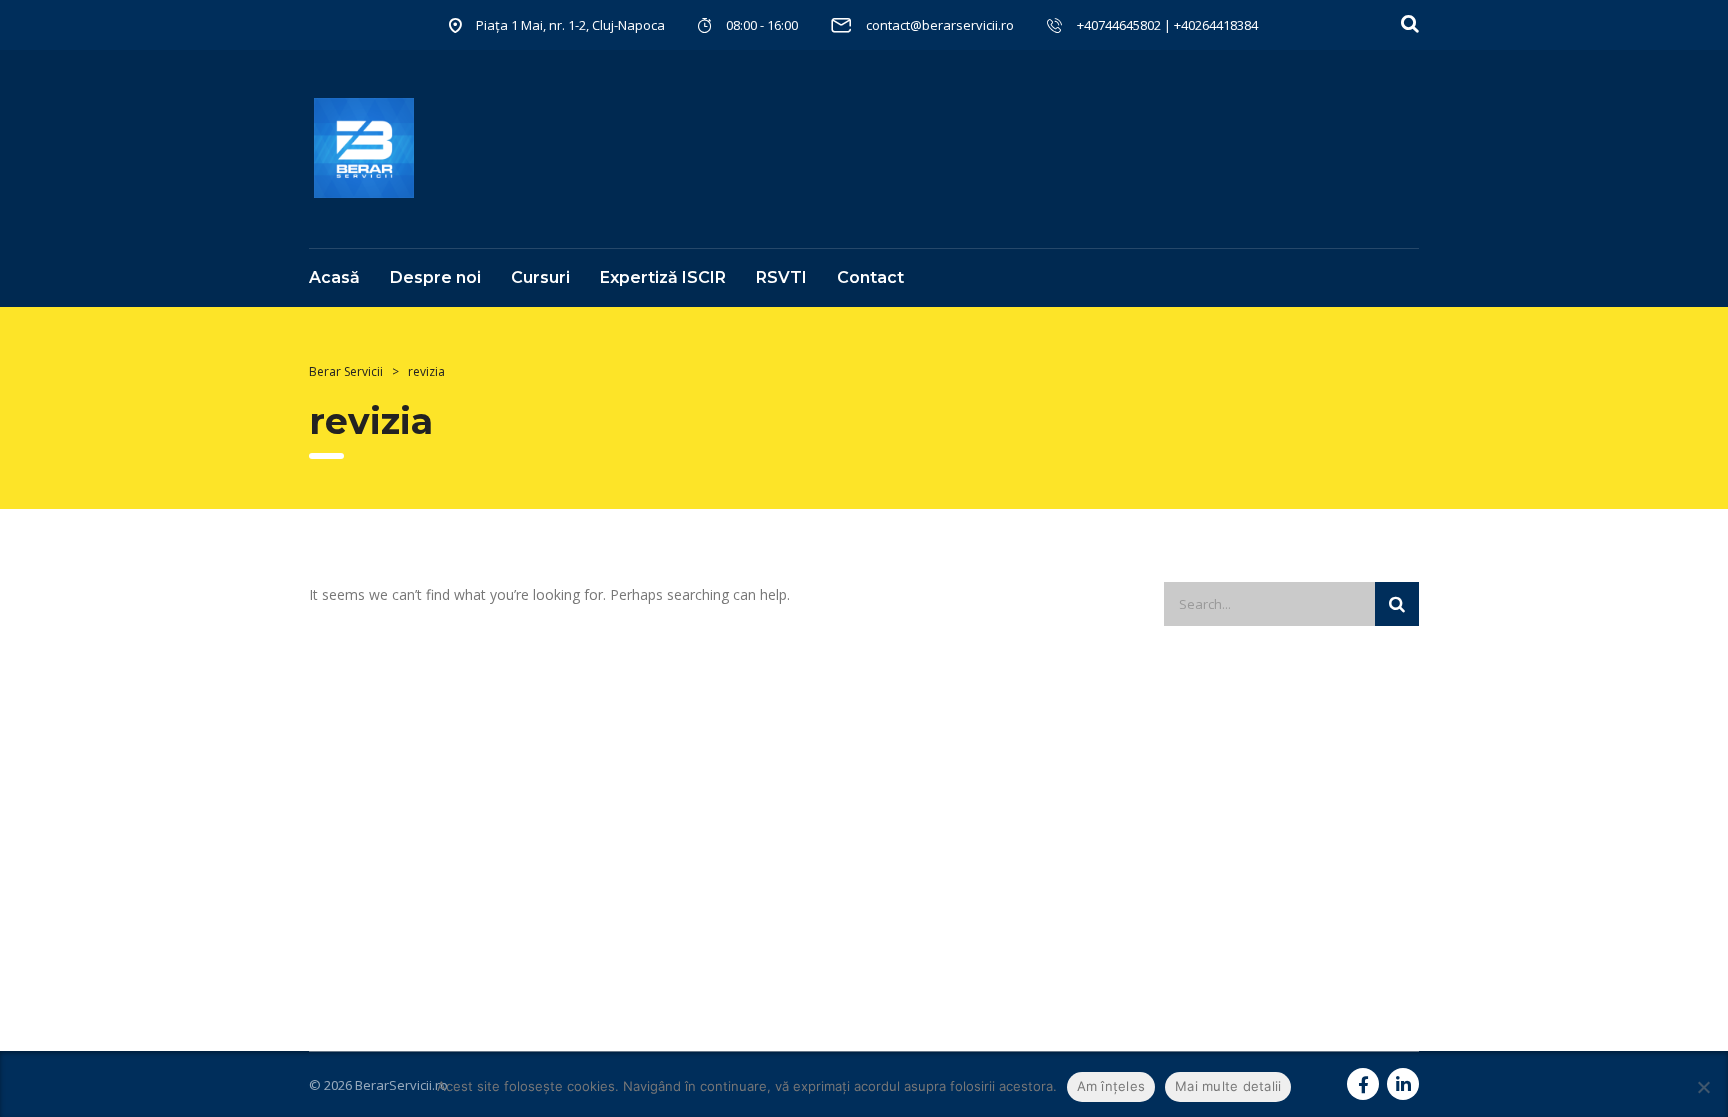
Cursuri (540, 277)
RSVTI (781, 277)
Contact (870, 277)
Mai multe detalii (1228, 1086)
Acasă (334, 277)
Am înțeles (1111, 1086)
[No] (1703, 1087)
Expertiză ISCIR (663, 277)
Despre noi (435, 277)
